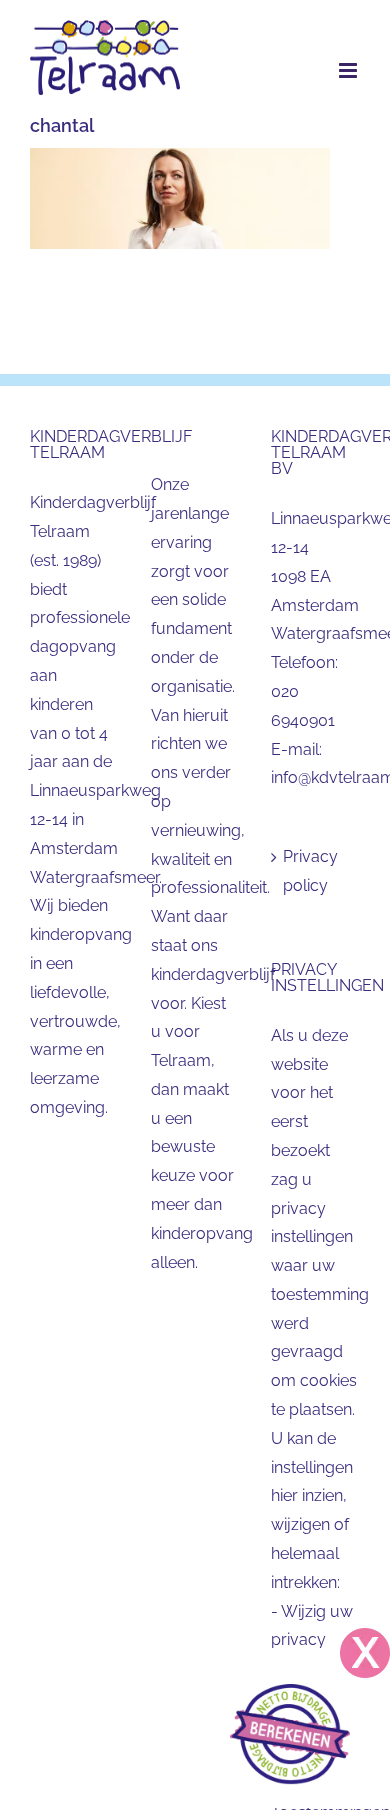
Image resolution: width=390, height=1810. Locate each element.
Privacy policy (310, 871)
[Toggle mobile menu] (349, 70)
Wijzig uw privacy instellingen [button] (312, 1640)
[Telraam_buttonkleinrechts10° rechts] (290, 1691)
